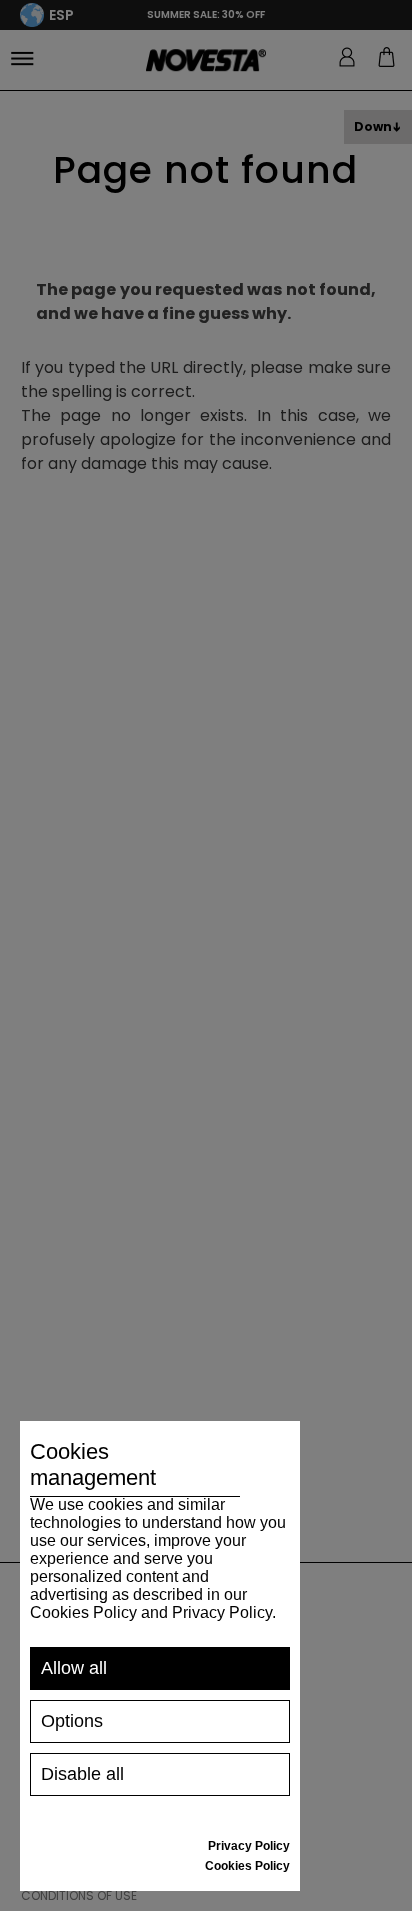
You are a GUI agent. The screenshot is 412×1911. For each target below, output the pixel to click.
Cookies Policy (247, 1866)
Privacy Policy (249, 1846)
